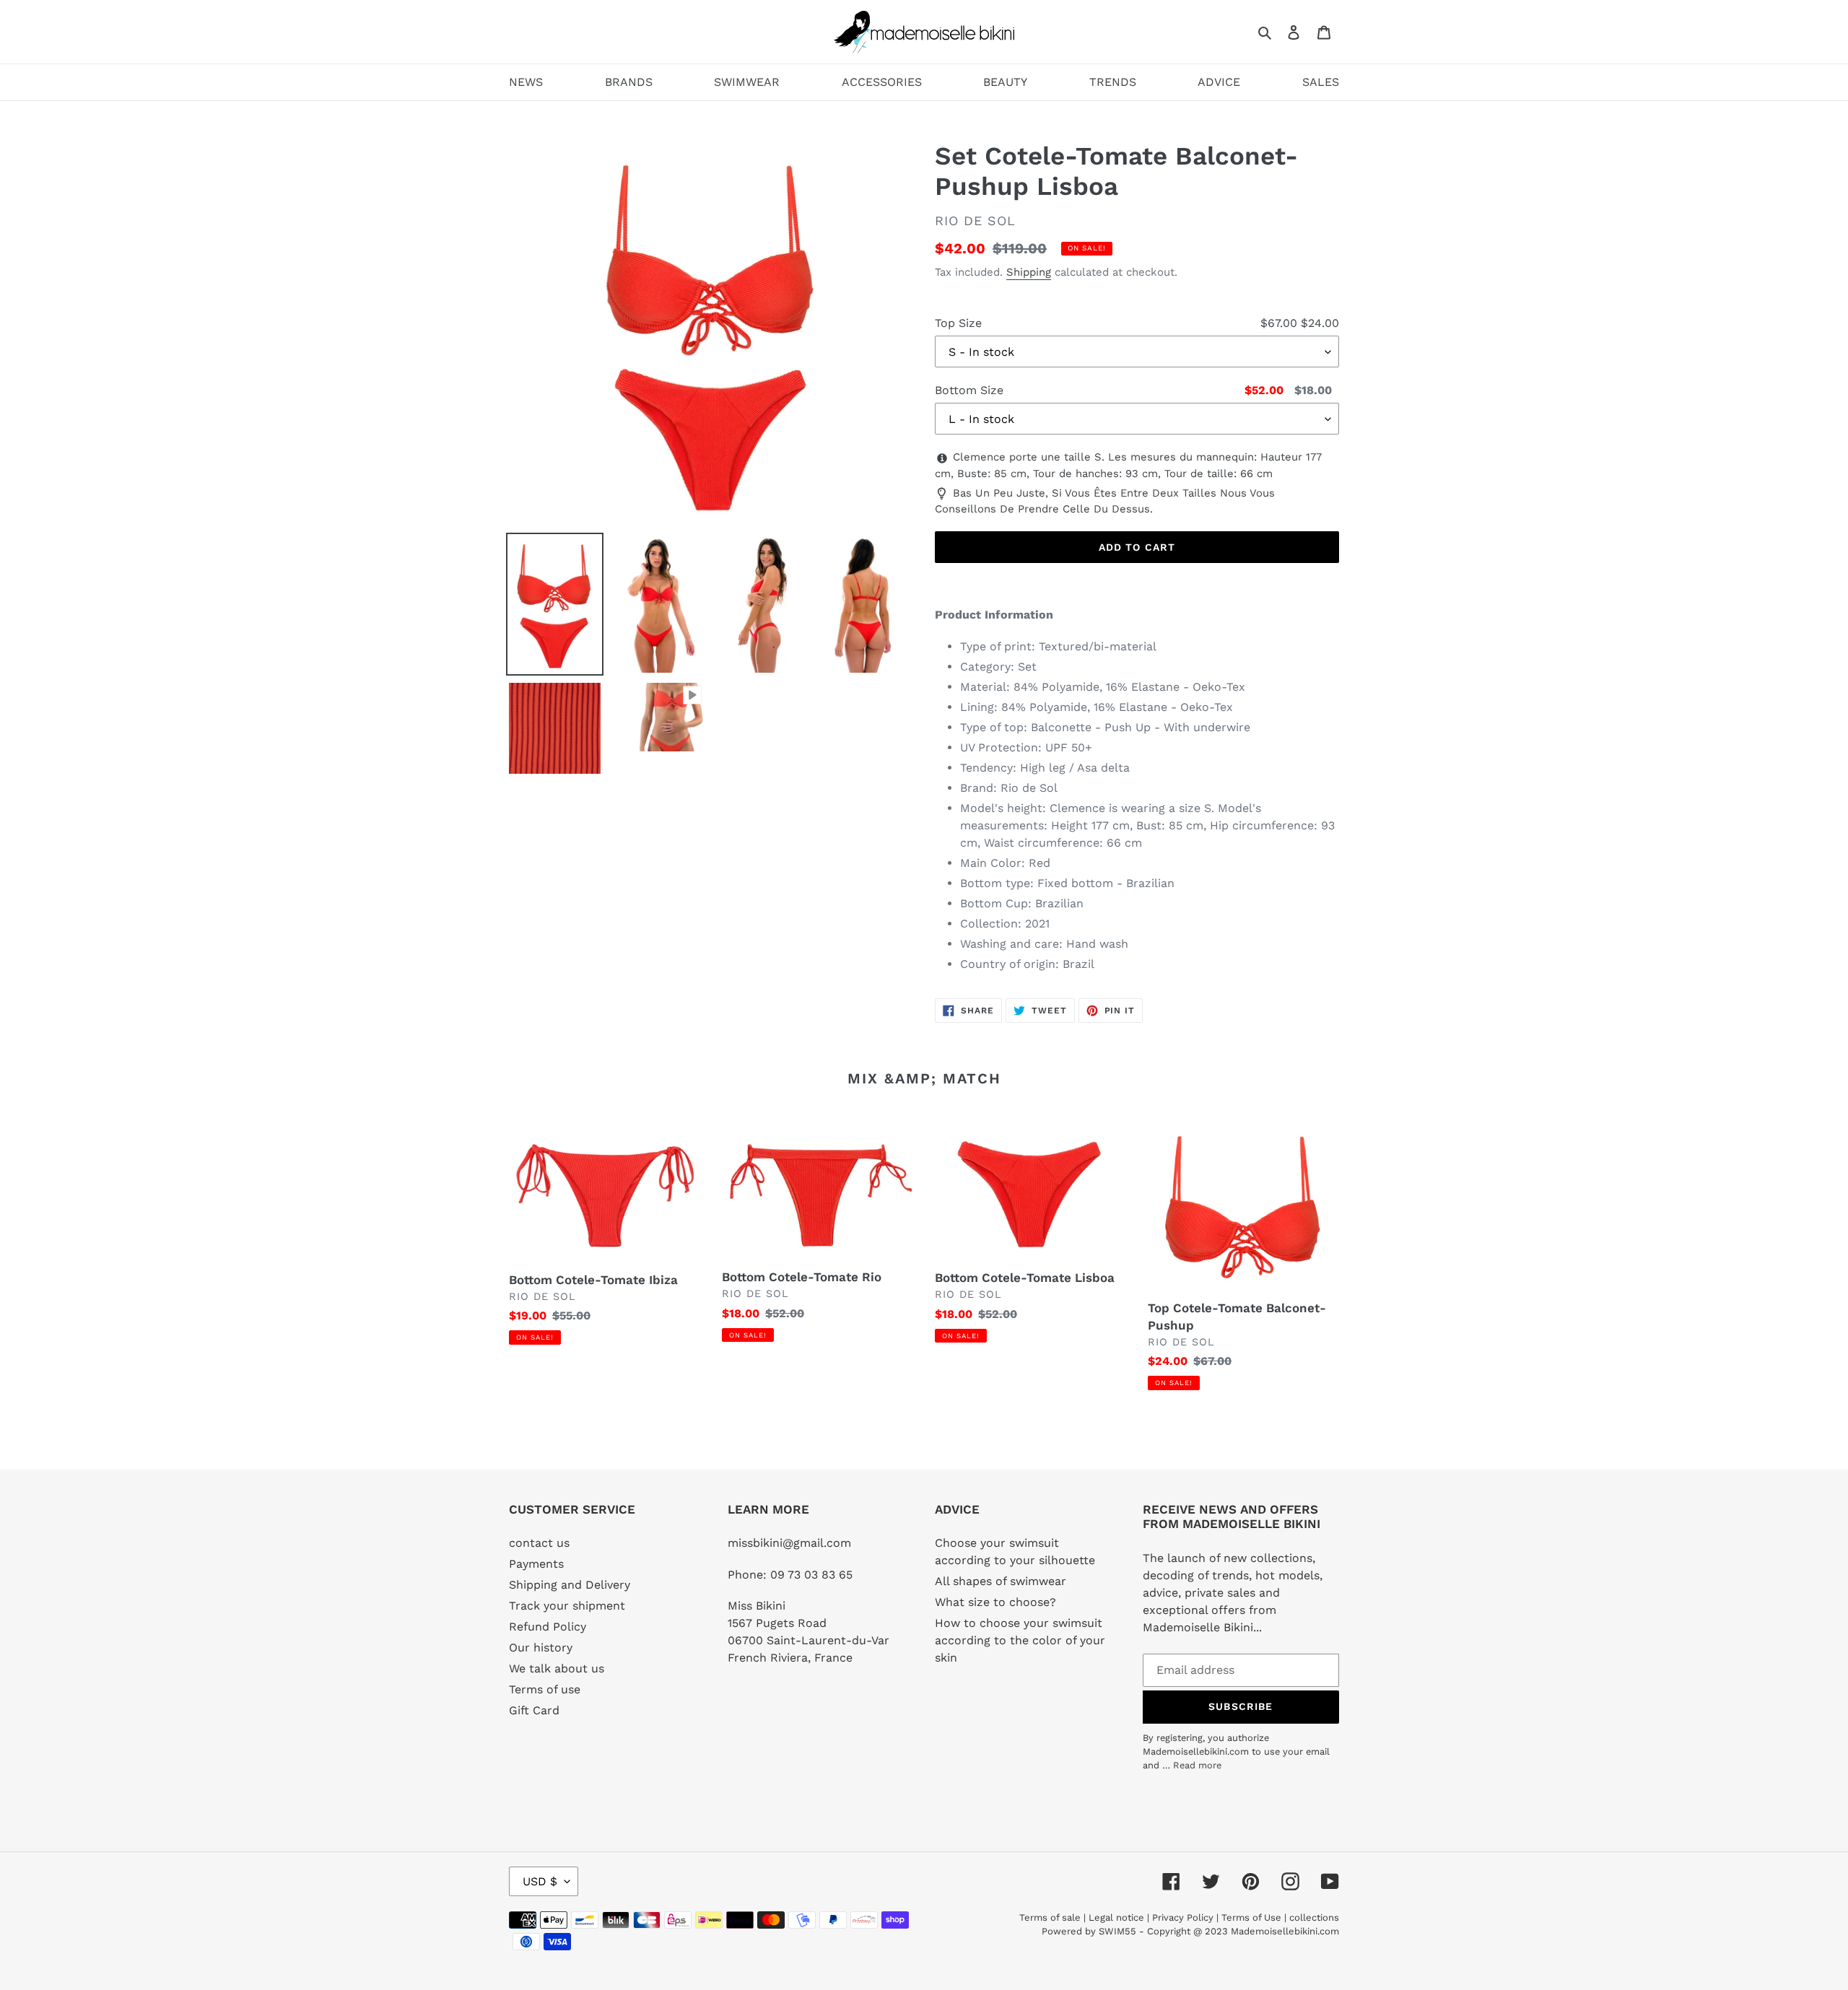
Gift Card (534, 1710)
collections (1314, 1917)
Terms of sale (1050, 1917)
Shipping (1029, 272)
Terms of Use (1251, 1917)
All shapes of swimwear (1001, 1581)
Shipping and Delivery (570, 1585)
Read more (1197, 1765)
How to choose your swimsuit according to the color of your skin (1020, 1640)
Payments (536, 1564)
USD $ (540, 1881)
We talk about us (557, 1668)
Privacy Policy (1183, 1917)
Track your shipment (567, 1606)
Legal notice (1116, 1917)
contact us (539, 1543)
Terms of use (545, 1689)
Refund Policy (548, 1627)
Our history (541, 1648)
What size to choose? (995, 1602)
